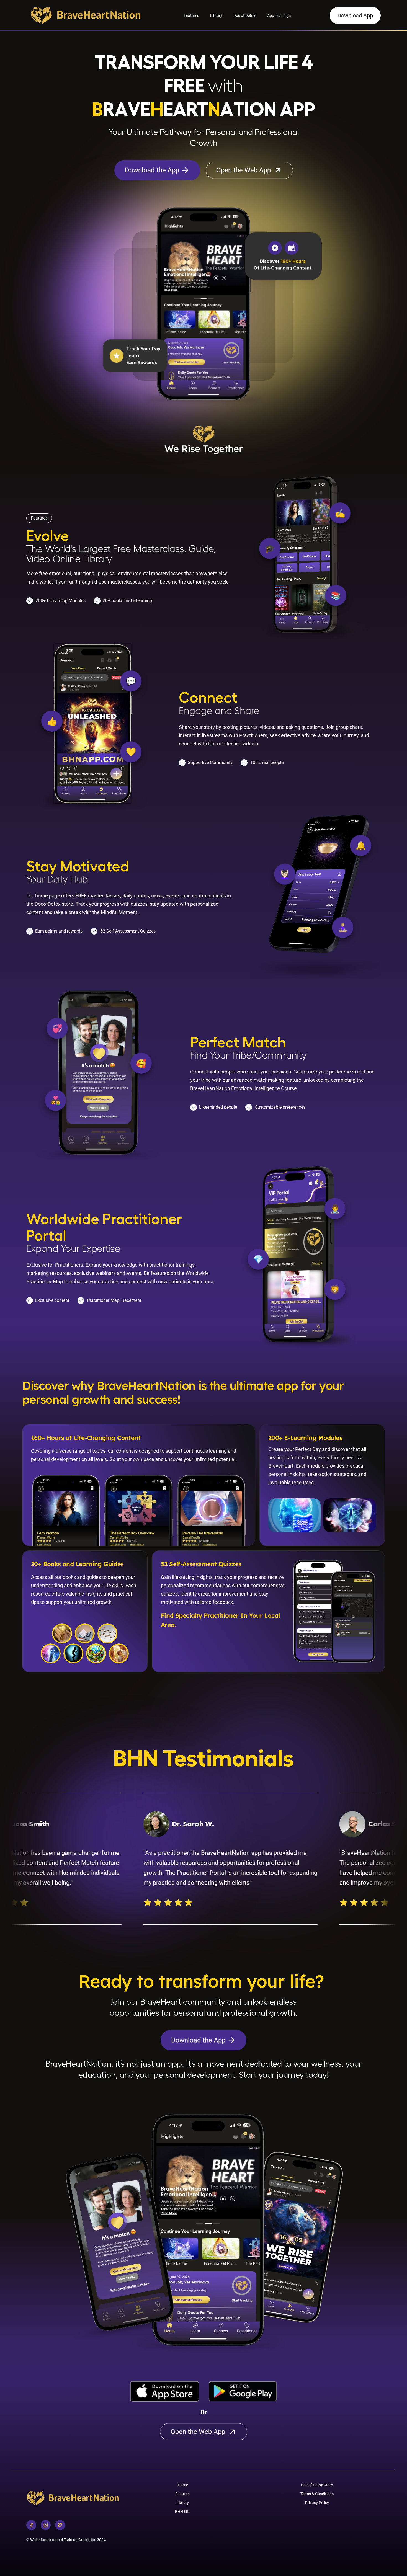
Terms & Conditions (317, 2494)
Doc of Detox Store (317, 2485)
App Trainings (279, 16)
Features (191, 16)
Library (216, 16)
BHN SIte (183, 2512)
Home (183, 2485)
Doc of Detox (245, 16)
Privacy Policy (317, 2503)
